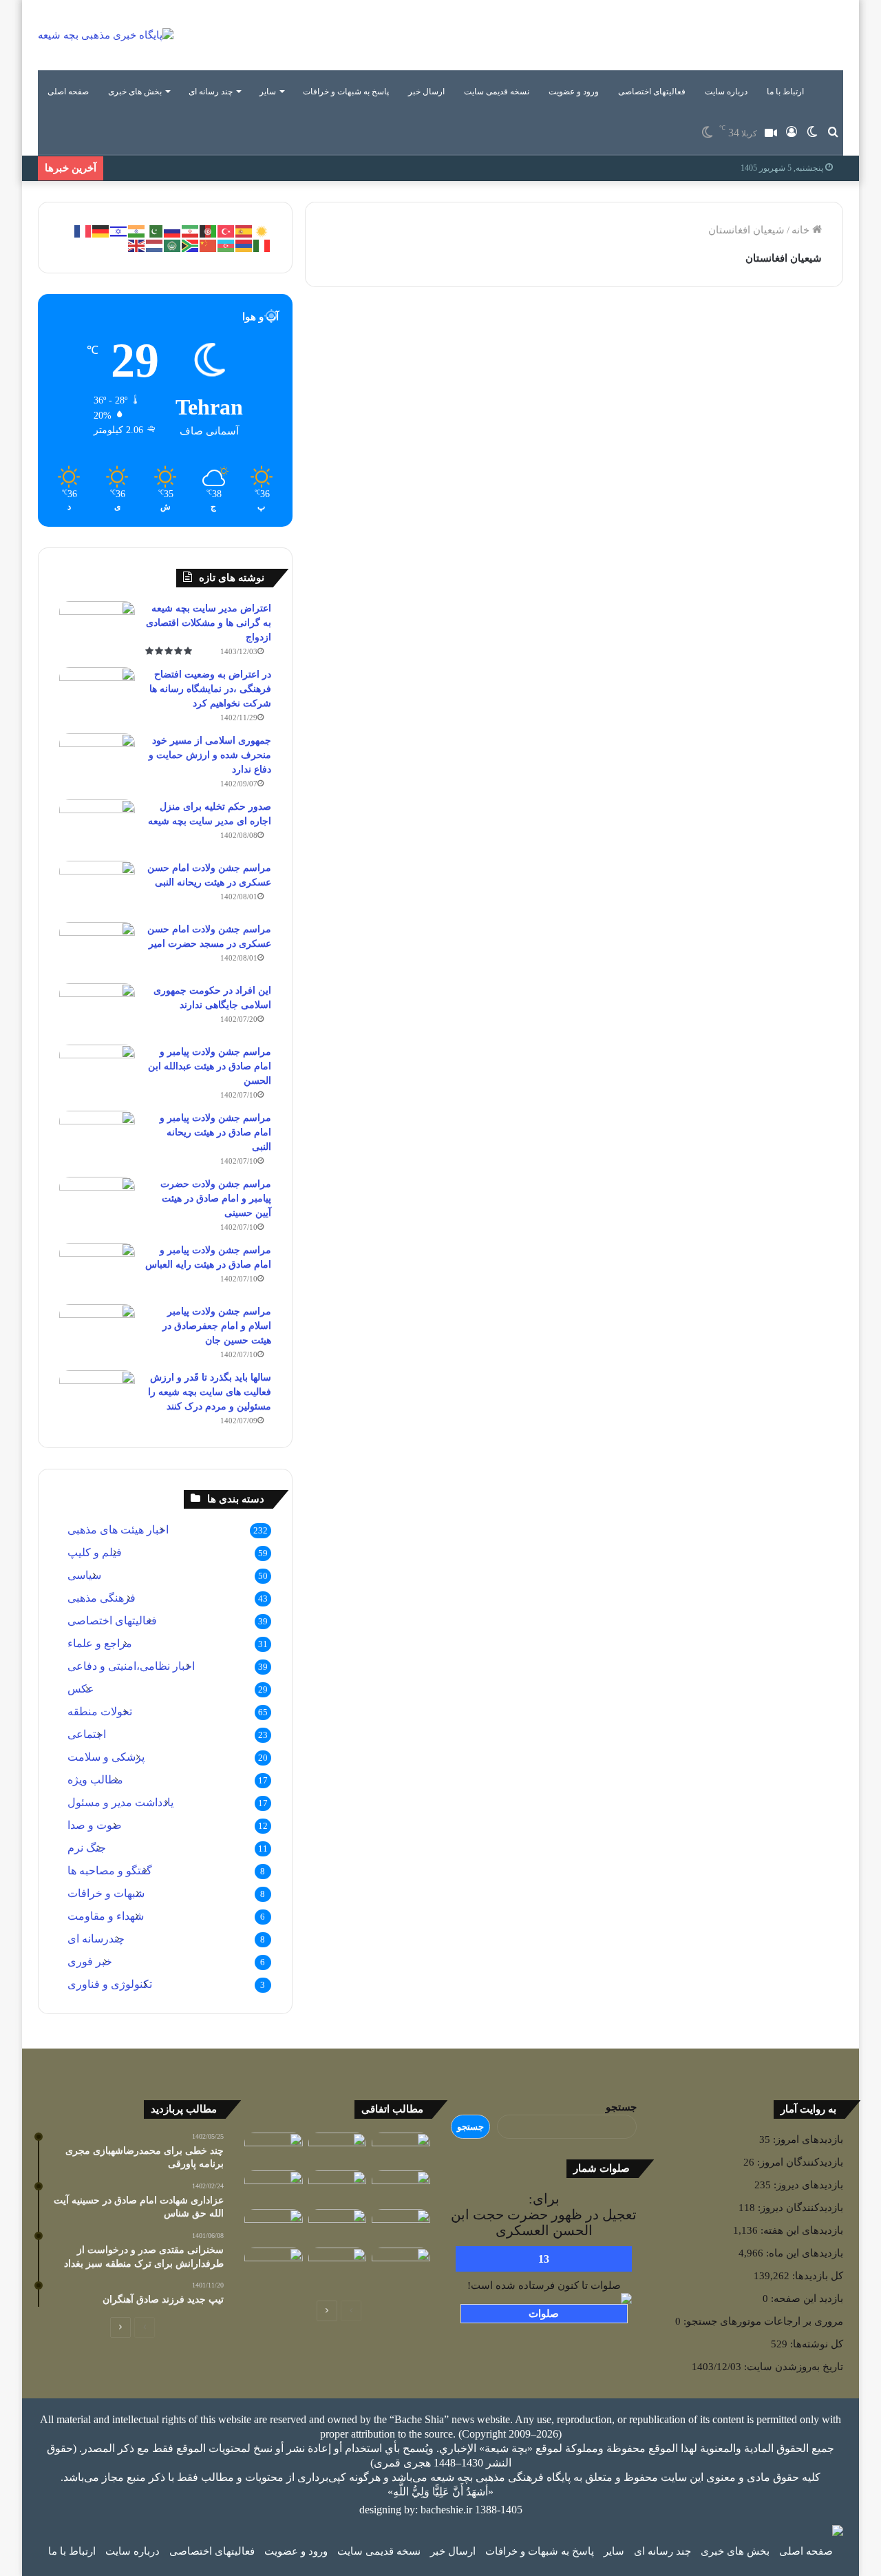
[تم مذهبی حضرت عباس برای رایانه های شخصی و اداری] (274, 2264)
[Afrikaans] (191, 244)
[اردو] (155, 230)
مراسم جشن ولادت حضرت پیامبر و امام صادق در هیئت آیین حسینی (216, 1198)
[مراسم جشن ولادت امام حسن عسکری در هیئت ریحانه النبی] (97, 887)
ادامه (522, 600)
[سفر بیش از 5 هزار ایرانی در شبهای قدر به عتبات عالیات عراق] (401, 2187)
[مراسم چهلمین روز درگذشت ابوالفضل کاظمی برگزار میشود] (274, 2149)
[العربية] (173, 244)
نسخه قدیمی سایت (497, 92)
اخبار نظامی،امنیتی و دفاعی (131, 1666)
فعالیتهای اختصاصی (652, 92)
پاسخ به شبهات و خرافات (346, 92)
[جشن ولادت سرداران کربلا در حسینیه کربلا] (338, 2149)
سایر (268, 92)
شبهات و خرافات (106, 1893)
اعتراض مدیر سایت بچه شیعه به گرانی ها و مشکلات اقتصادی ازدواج (209, 623)
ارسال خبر (426, 92)
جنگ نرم (87, 1848)
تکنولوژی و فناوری (110, 1984)
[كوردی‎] (262, 230)
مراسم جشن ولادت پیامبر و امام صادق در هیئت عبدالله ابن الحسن (210, 1066)
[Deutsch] (101, 230)
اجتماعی (87, 1734)
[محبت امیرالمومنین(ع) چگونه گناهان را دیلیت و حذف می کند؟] (401, 2149)
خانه (802, 230)
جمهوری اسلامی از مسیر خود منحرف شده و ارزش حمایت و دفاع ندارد (210, 755)
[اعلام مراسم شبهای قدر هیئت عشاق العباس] (401, 2269)
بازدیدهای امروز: (807, 2139)
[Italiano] (262, 244)
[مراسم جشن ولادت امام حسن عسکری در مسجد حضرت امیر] (97, 948)
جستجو (621, 2107)
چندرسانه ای (96, 1939)
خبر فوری (90, 1961)
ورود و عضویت (574, 92)
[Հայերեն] (244, 244)
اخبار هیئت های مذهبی (118, 1530)
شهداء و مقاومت (106, 1916)
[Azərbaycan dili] (226, 244)
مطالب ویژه (95, 1780)
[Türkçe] (226, 230)
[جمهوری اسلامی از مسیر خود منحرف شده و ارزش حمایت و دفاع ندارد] (97, 759)
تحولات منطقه (100, 1711)
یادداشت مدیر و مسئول (120, 1802)
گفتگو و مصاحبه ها (110, 1871)
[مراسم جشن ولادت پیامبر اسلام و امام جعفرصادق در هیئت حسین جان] (97, 1330)
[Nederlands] (155, 244)
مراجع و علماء (100, 1643)
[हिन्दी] (137, 230)
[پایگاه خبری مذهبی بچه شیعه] (106, 35)
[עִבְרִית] (119, 230)
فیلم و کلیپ (95, 1552)
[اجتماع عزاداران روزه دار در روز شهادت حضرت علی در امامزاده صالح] (274, 2187)
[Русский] (173, 230)
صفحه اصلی (68, 92)
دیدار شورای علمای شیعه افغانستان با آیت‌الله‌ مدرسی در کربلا (724, 384)
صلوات (544, 2314)
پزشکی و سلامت (106, 1757)
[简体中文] (209, 244)
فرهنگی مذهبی (102, 1598)
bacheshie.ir (446, 2510)
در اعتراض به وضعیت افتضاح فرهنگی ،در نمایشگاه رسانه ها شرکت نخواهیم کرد (210, 689)
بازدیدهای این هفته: (800, 2230)
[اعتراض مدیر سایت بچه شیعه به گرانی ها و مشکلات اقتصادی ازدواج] (97, 627)
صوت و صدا (95, 1825)
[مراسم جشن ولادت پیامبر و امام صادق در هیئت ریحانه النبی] (97, 1137)
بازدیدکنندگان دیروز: (799, 2208)
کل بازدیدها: (816, 2276)
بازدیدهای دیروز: (807, 2185)
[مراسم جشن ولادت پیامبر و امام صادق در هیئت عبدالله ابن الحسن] (97, 1070)
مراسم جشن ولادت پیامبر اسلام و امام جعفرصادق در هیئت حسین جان (217, 1326)
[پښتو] (209, 230)
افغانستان (510, 337)
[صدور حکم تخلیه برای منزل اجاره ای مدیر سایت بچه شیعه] (97, 825)
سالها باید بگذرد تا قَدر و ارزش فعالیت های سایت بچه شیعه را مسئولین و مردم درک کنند (210, 1392)
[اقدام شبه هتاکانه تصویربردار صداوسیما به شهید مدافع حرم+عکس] (401, 2226)
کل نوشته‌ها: (815, 2344)
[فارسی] (191, 230)
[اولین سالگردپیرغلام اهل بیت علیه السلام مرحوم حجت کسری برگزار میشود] (274, 2226)
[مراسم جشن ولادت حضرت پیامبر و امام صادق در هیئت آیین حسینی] (97, 1203)
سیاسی (84, 1575)
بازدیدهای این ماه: (803, 2253)
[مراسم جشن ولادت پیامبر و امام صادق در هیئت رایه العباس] (97, 1269)
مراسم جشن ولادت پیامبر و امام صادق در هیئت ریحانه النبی (215, 1132)
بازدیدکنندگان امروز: (799, 2162)
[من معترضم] (338, 2187)
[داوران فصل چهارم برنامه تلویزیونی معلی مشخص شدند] (338, 2226)
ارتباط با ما (785, 92)
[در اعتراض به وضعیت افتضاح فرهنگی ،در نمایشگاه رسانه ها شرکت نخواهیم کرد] (97, 693)
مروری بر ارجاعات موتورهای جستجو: (762, 2321)
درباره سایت (726, 92)
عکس (81, 1689)
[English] (137, 244)
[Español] (244, 230)
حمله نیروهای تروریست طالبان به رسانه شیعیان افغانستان (450, 384)
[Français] (83, 230)
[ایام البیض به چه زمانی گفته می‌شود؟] (338, 2264)
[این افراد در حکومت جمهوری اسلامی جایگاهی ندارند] (97, 1009)
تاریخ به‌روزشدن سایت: (792, 2367)
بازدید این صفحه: (806, 2298)
